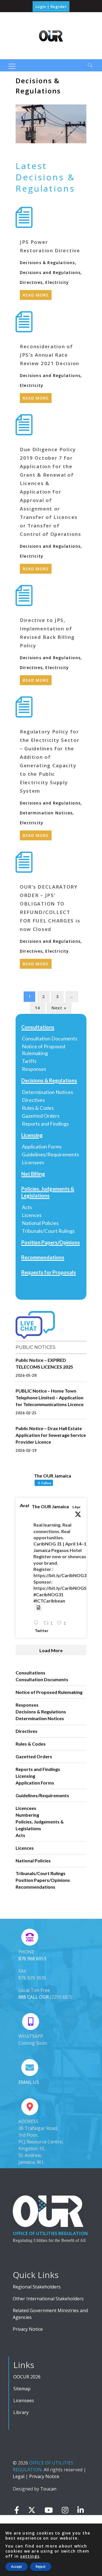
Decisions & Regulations (47, 263)
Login (41, 6)
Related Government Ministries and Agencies (50, 2314)
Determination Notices (46, 813)
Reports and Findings (45, 1124)
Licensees (33, 1162)
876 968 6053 (32, 1959)
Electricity (57, 282)
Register (59, 6)
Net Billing (33, 1174)
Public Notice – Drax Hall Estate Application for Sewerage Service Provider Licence (51, 1435)
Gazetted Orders (41, 1116)
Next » (59, 1008)
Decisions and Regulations (50, 272)
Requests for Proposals (49, 1272)
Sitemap (22, 2389)
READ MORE (36, 295)
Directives (31, 282)
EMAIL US (29, 2082)
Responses (34, 1069)
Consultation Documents (50, 1038)
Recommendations (43, 1257)
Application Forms (42, 1146)
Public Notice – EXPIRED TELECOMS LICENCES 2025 (44, 1363)
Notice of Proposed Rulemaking (43, 1050)
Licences (32, 1215)
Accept (17, 2567)
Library (21, 2412)
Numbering (27, 1815)
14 (37, 1008)
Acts (27, 1207)
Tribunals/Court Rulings (48, 1231)
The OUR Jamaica (50, 1506)
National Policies (40, 1223)
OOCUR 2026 (27, 2377)
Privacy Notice (28, 2329)
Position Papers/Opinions (51, 1242)
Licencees (26, 1808)
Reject (41, 2567)
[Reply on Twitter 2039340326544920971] (37, 1623)
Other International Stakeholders (48, 2299)
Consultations (38, 1027)
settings (30, 2556)
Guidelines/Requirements (50, 1154)
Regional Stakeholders (37, 2287)
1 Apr (76, 1507)
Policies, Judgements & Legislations (48, 1192)
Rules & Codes (38, 1108)
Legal (19, 2476)
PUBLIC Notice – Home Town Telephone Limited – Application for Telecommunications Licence (50, 1397)
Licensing (32, 1135)
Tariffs (29, 1061)
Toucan (48, 2489)
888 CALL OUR (34, 1997)
